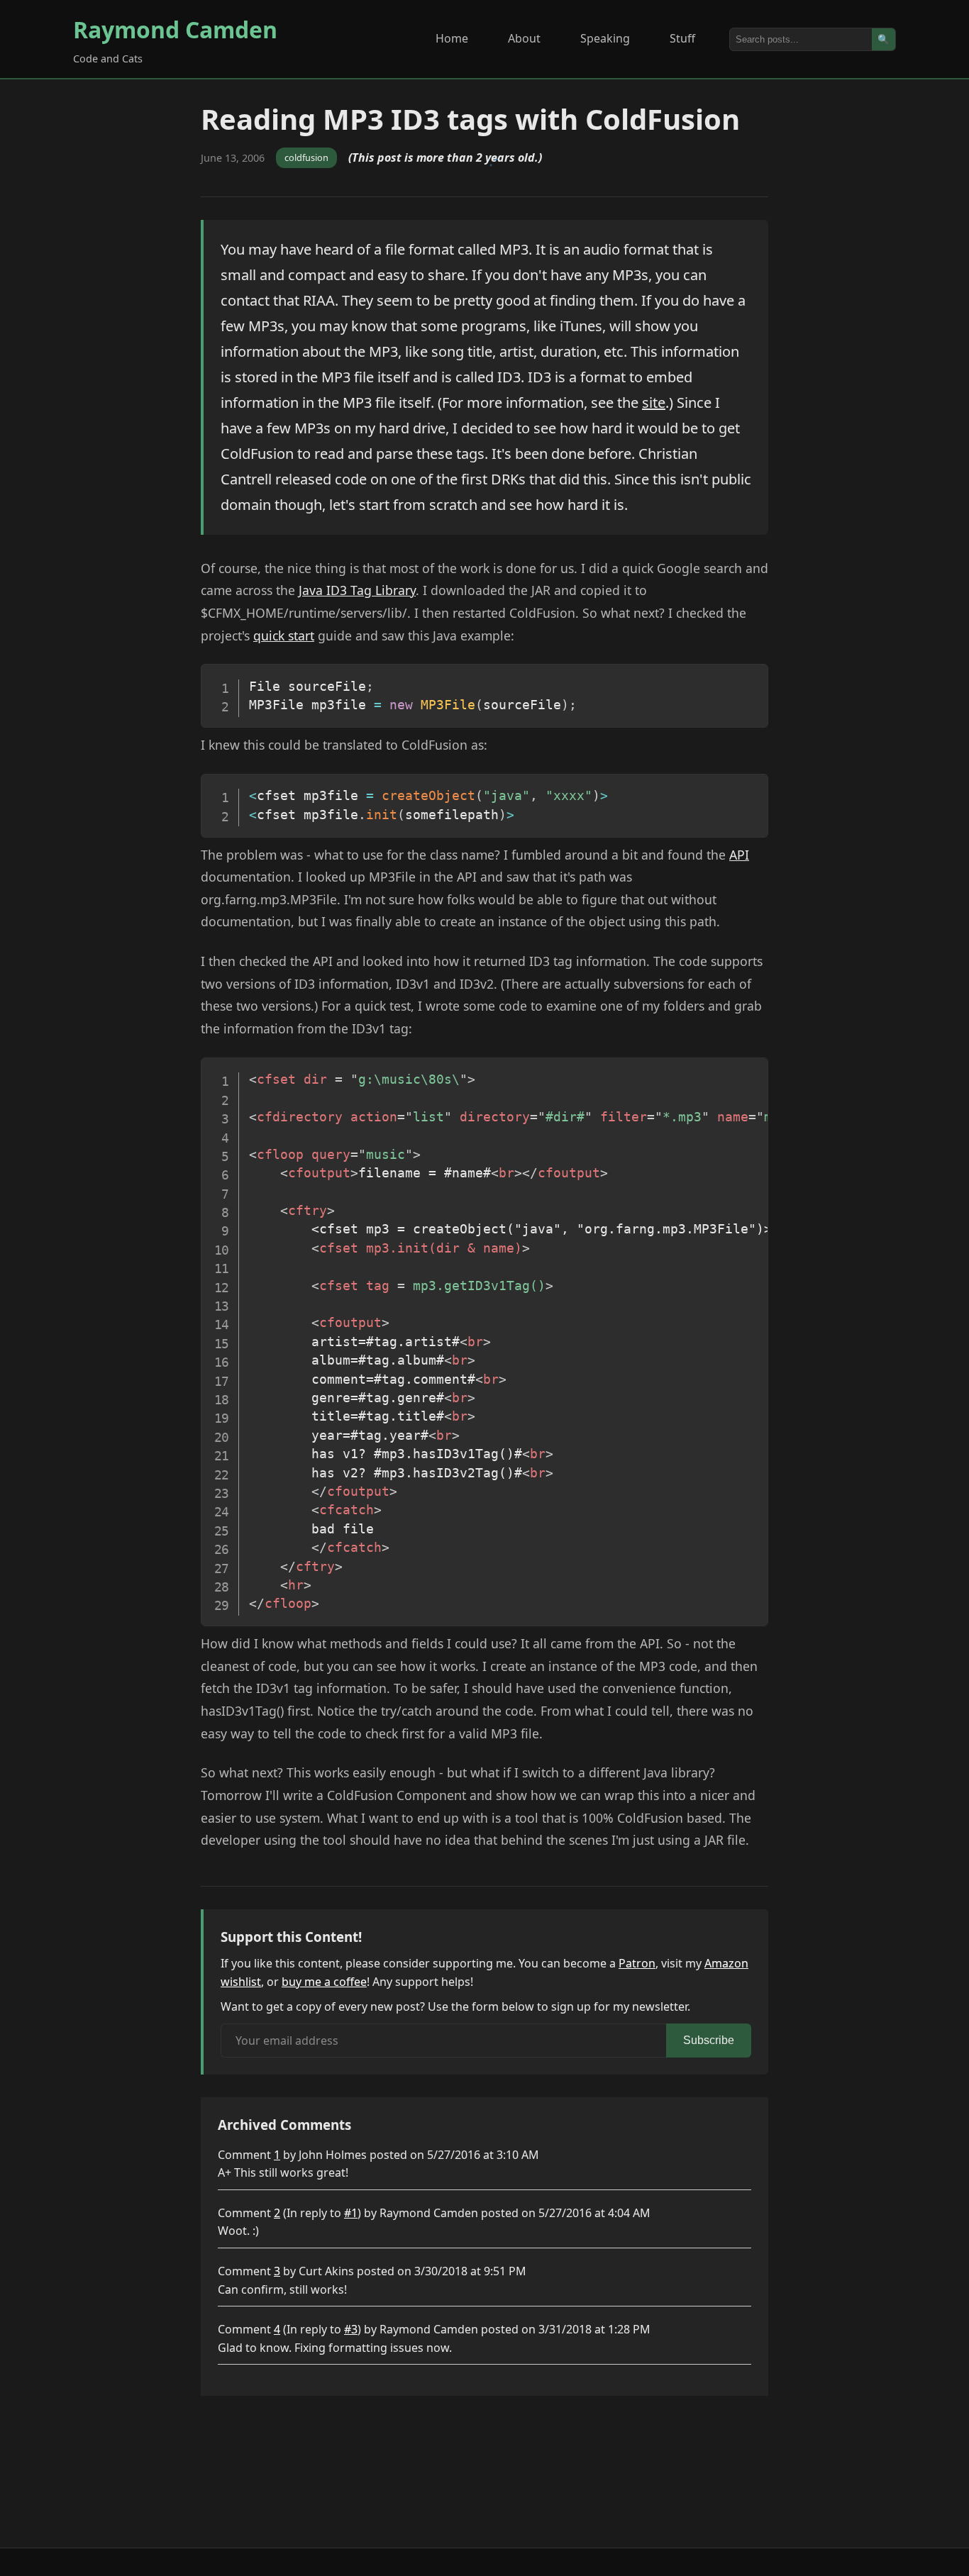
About (524, 38)
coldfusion (306, 157)
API (739, 855)
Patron (637, 1963)
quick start (284, 635)
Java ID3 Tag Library (357, 590)
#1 (351, 2213)
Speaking (605, 38)
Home (452, 38)
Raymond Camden (175, 29)
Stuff (682, 38)
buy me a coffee (324, 1982)
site (654, 402)
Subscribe (709, 2040)
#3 (351, 2329)
